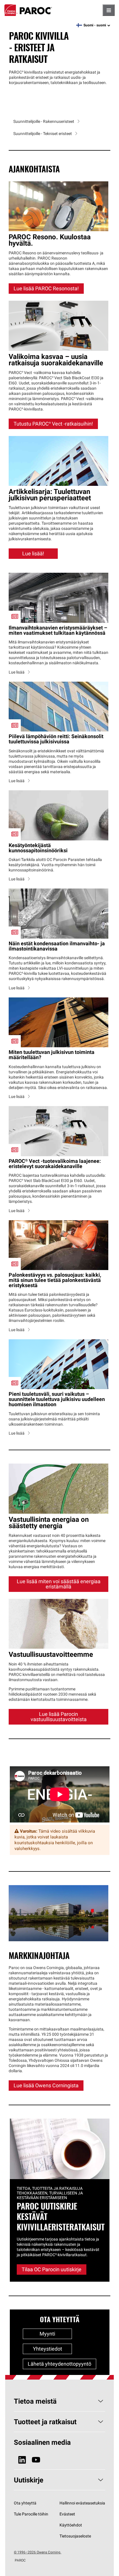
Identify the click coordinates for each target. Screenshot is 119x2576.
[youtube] (36, 2460)
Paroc (28, 10)
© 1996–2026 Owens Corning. (38, 2552)
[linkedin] (22, 2460)
